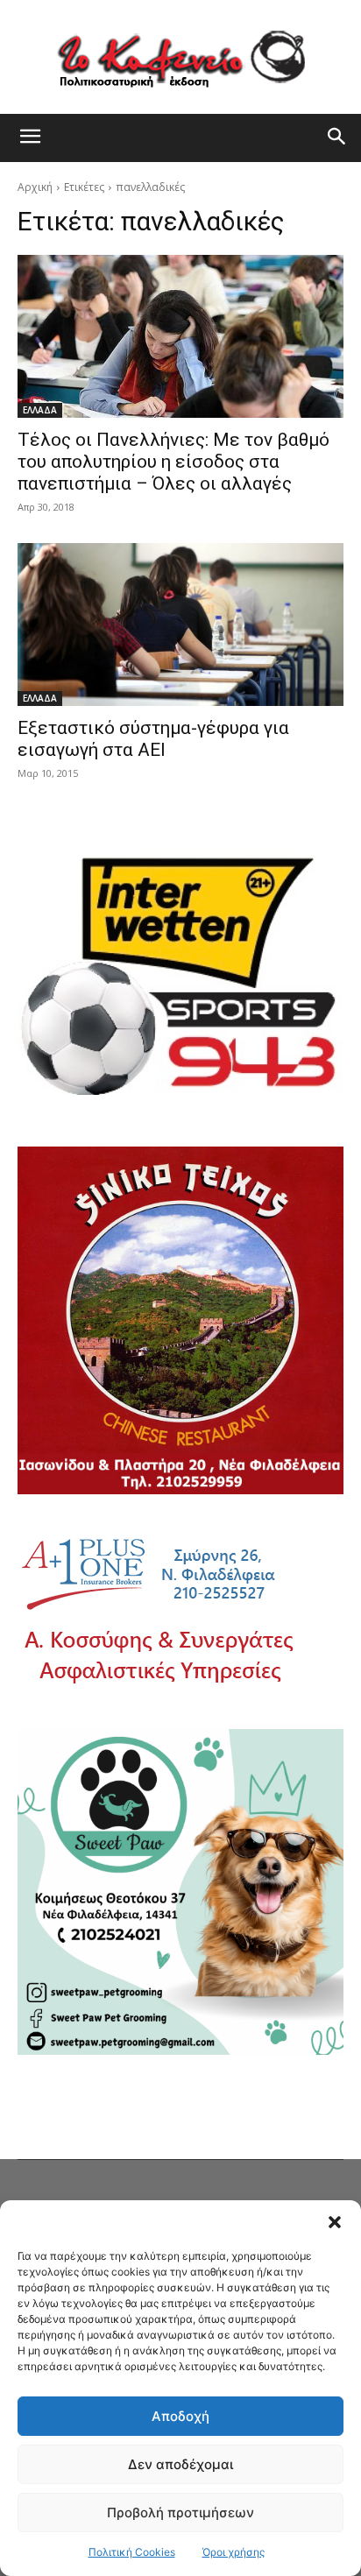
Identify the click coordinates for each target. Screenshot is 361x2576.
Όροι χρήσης (234, 2552)
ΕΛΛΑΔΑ (40, 410)
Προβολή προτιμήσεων (180, 2512)
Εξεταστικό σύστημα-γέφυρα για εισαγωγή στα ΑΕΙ (153, 739)
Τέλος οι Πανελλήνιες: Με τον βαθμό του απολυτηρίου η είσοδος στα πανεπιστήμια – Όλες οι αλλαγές (173, 462)
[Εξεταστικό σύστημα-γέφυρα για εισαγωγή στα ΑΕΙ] (180, 625)
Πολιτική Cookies (132, 2552)
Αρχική (35, 187)
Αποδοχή (180, 2416)
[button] (335, 2222)
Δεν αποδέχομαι (180, 2464)
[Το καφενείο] (180, 57)
